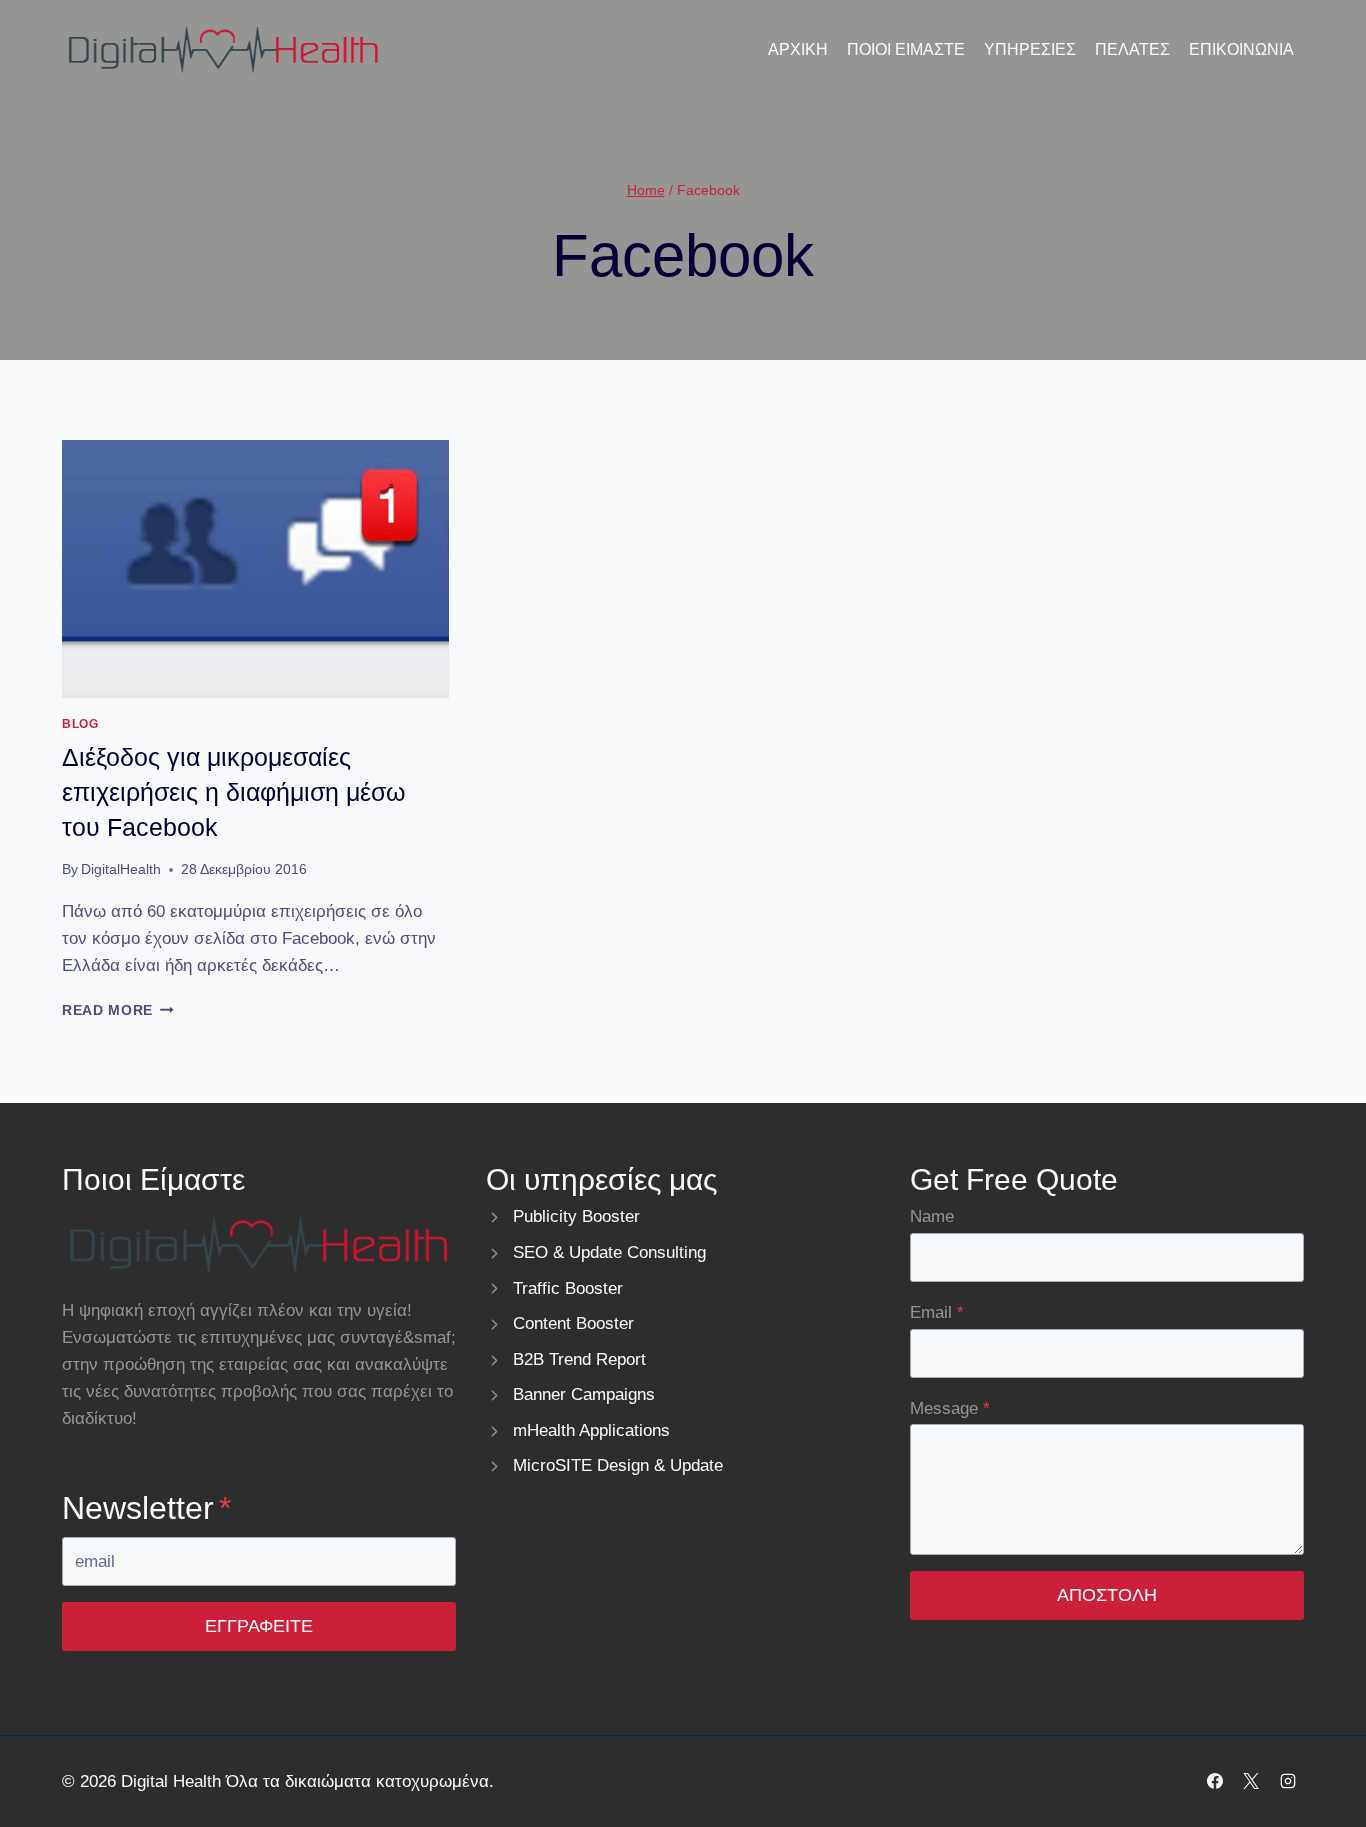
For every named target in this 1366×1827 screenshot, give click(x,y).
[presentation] (255, 569)
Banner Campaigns (584, 1394)
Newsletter (146, 1508)
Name (932, 1216)
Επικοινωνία (1241, 49)
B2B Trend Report (579, 1359)
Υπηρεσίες (1030, 49)
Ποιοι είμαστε (906, 49)
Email (937, 1312)
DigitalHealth (121, 869)
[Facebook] (1215, 1781)
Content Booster (573, 1323)
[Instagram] (1288, 1781)
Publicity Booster (576, 1216)
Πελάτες (1132, 49)
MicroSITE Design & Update (618, 1465)
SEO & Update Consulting (609, 1252)
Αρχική (798, 49)
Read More (118, 1010)
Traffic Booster (568, 1288)
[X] (1251, 1781)
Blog (80, 724)
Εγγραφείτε (259, 1626)
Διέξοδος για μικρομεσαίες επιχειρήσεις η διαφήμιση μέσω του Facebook (234, 792)
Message (950, 1408)
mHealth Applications (591, 1430)
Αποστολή (1107, 1595)
